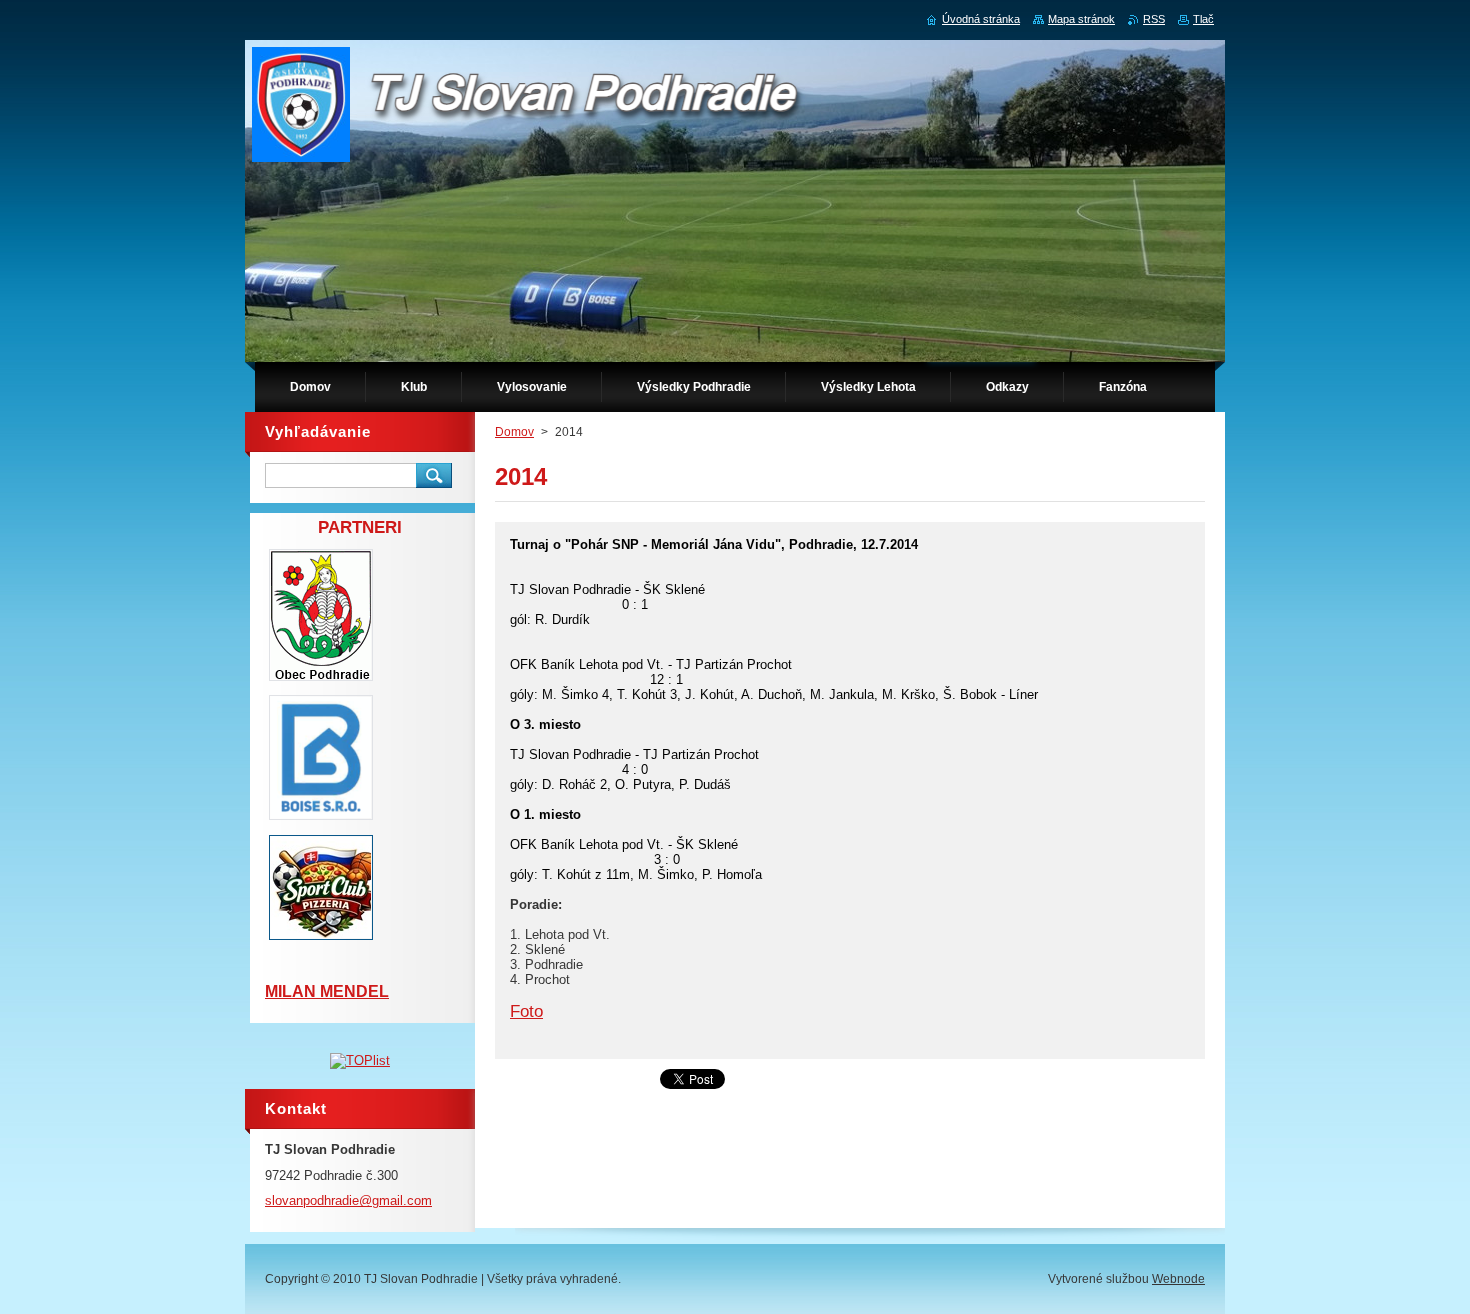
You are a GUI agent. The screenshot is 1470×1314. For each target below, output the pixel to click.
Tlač (1203, 19)
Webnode (1178, 1279)
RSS (1154, 19)
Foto (526, 1011)
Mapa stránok (1081, 19)
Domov (514, 432)
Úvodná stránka (981, 19)
